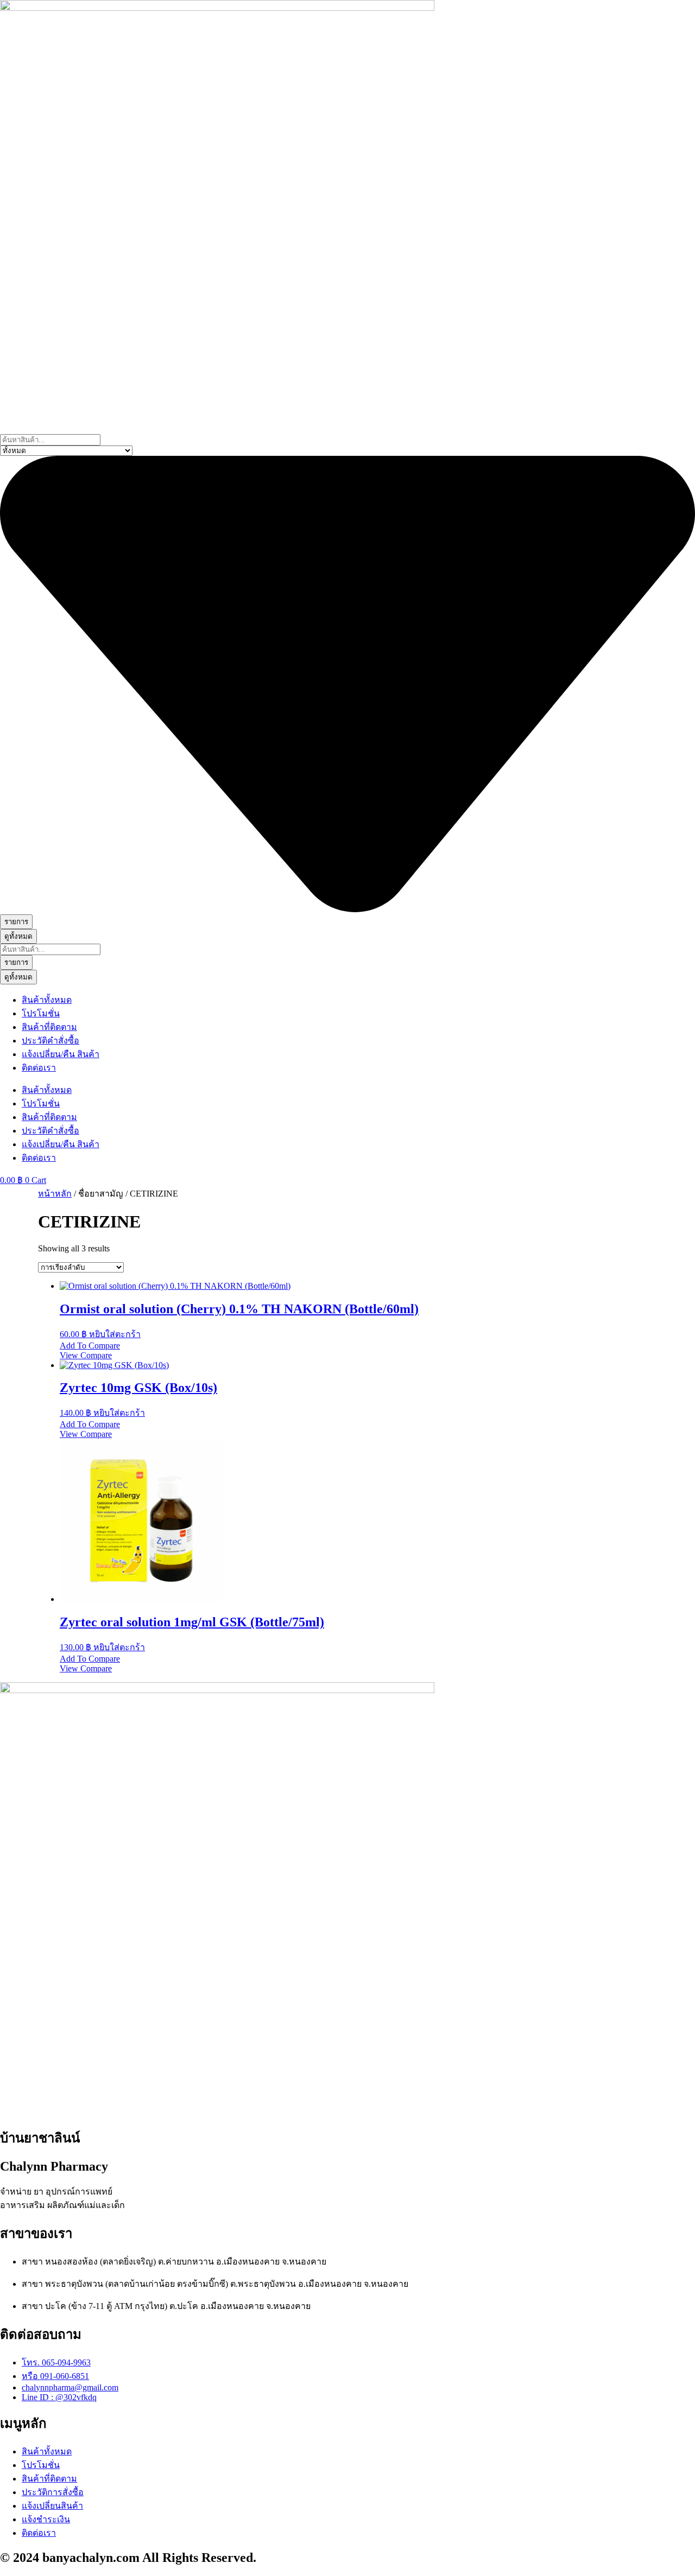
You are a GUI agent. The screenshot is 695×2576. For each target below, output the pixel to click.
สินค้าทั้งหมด (47, 1000)
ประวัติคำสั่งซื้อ (50, 1041)
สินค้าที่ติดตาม (49, 1027)
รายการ (16, 922)
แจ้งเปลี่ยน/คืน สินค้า (61, 1054)
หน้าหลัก (55, 1194)
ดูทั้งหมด (18, 936)
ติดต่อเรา (39, 1068)
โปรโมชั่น (41, 1013)
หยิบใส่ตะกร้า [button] (115, 1334)
